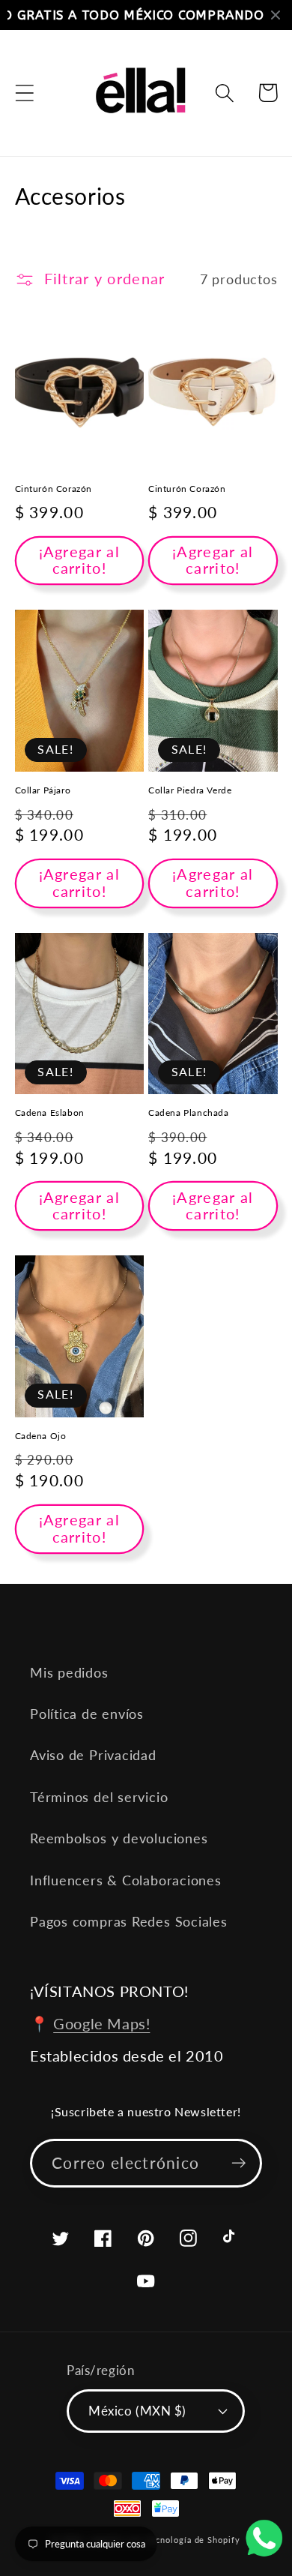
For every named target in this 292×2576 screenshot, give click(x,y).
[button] (24, 93)
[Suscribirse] (238, 2163)
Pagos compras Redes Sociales (129, 1921)
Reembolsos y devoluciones (119, 1838)
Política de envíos (87, 1714)
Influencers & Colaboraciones (126, 1880)
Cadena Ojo (41, 1436)
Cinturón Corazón (54, 489)
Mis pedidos (69, 1672)
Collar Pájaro (43, 790)
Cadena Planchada (189, 1113)
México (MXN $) (137, 2411)
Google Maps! (101, 2023)
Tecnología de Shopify (193, 2540)
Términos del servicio (99, 1797)
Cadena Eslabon (50, 1113)
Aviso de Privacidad (93, 1755)
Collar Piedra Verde (190, 790)
